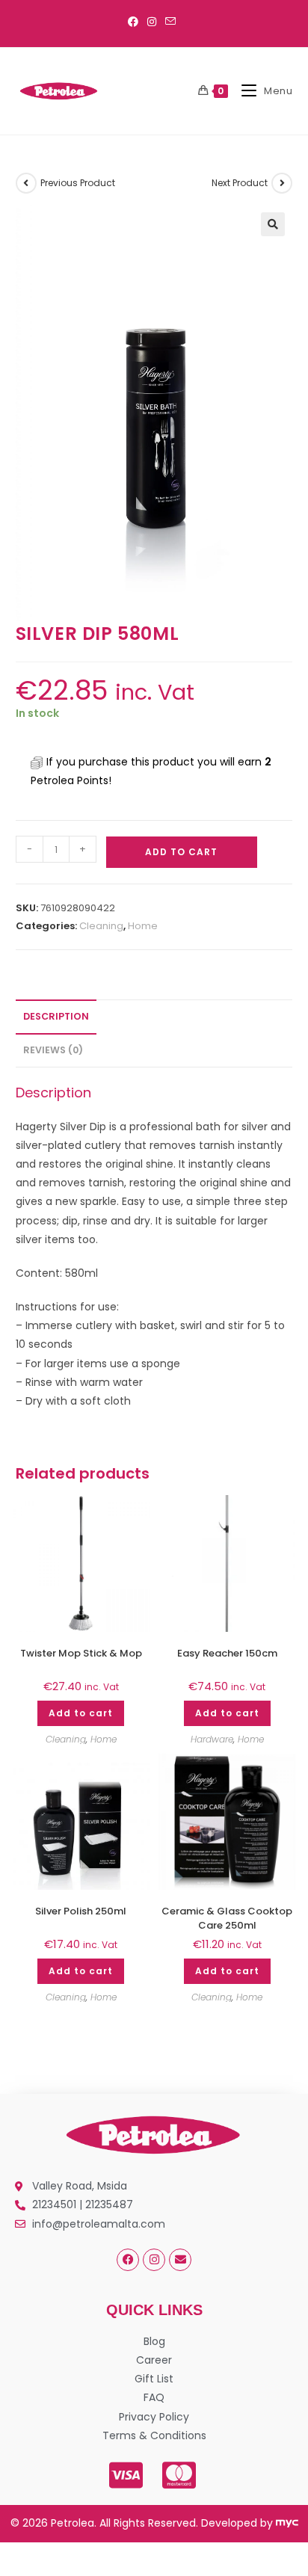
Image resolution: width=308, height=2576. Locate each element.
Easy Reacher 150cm (227, 1654)
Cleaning (101, 926)
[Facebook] (128, 2260)
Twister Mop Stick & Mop (81, 1654)
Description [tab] (56, 1016)
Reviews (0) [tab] (53, 1050)
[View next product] (282, 183)
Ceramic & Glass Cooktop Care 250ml (227, 1918)
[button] (273, 224)
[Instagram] (154, 2260)
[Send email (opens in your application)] (170, 22)
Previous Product (78, 183)
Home (143, 926)
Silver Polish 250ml (81, 1911)
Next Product (240, 183)
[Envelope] (180, 2260)
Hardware (212, 1739)
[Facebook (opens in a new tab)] (135, 22)
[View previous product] (26, 183)
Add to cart (181, 852)
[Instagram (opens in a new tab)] (152, 22)
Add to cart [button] (81, 1713)
